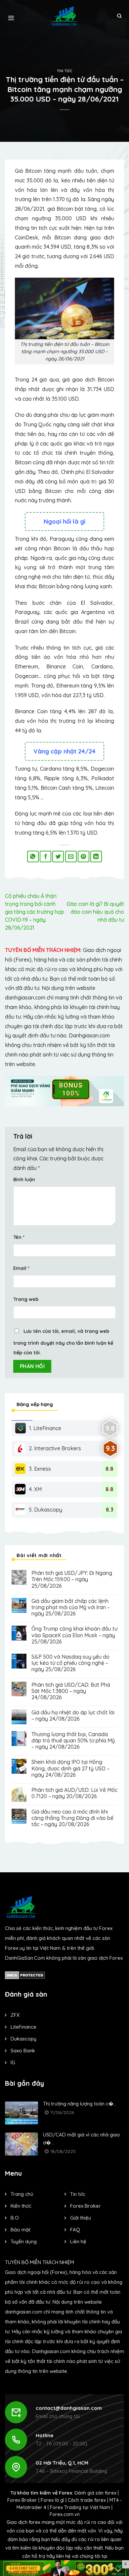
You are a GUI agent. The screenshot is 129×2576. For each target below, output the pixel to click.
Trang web (26, 1299)
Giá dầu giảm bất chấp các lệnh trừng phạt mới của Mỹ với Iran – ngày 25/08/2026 (71, 1607)
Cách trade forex (87, 2500)
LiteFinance (23, 2027)
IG (13, 2062)
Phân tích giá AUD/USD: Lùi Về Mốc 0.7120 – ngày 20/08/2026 (74, 1793)
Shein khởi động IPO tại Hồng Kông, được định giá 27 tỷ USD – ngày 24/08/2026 (70, 1768)
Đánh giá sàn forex (95, 2493)
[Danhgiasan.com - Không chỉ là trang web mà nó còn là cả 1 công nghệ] (65, 16)
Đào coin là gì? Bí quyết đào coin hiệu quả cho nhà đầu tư (95, 912)
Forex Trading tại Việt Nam (80, 2507)
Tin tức (65, 71)
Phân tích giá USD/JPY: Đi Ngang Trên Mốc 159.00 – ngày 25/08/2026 (72, 1579)
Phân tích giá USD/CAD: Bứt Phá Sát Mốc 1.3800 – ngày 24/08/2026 (71, 1691)
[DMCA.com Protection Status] (25, 1974)
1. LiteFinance (45, 1428)
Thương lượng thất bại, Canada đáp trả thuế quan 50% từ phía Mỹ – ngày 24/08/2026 (73, 1741)
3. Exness (40, 1469)
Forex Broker (22, 2500)
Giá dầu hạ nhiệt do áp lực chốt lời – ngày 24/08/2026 (73, 1716)
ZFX (15, 2015)
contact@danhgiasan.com (69, 2408)
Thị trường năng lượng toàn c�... (80, 2104)
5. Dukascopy (45, 1510)
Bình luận (24, 1180)
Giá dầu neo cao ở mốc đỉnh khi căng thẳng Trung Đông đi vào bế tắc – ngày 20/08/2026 (72, 1818)
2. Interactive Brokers (55, 1448)
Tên (19, 1237)
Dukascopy (23, 2039)
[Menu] (11, 16)
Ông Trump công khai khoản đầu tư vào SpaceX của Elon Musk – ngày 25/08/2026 (74, 1635)
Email (21, 1268)
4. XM (35, 1489)
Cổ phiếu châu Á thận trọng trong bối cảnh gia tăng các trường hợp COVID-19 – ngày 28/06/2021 (35, 912)
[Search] (119, 16)
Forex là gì (52, 2500)
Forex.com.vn (65, 2514)
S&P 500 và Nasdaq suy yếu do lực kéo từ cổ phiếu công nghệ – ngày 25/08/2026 (70, 1663)
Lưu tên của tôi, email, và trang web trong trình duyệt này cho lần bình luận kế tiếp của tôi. (63, 1342)
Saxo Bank (23, 2051)
